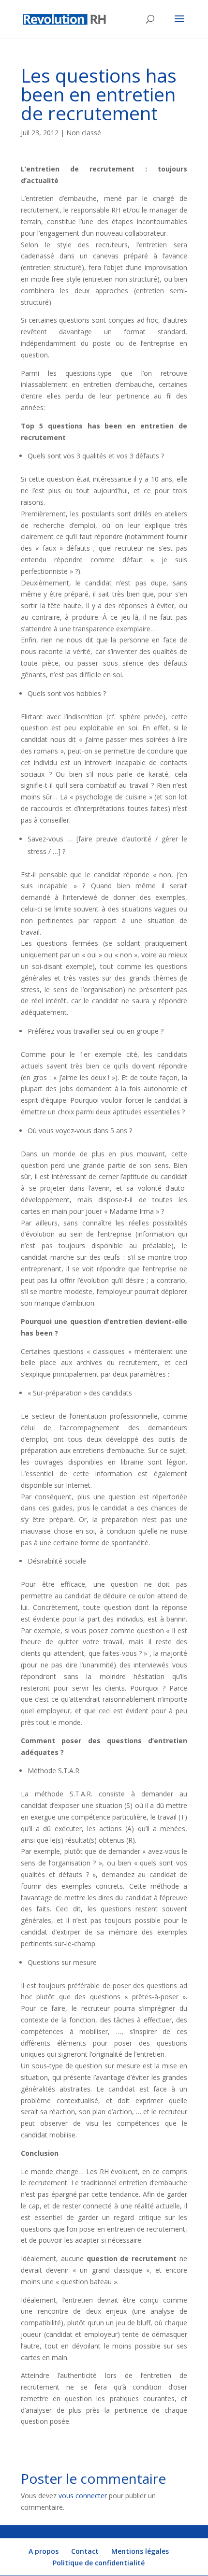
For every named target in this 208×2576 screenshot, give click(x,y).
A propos (44, 2551)
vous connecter (83, 2496)
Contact (85, 2551)
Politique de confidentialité (99, 2563)
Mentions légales (140, 2551)
